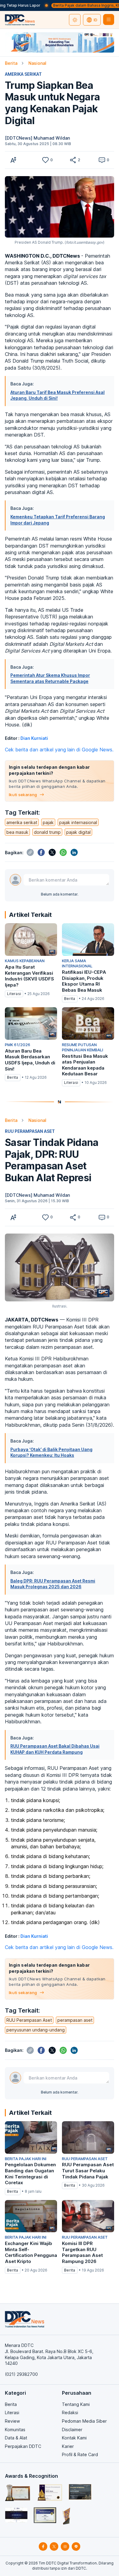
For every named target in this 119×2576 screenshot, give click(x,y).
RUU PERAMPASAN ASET (30, 1131)
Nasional (37, 63)
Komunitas (15, 2430)
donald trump (47, 832)
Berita (11, 63)
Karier (68, 2446)
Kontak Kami (74, 2438)
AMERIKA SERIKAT (23, 74)
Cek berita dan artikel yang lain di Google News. (59, 750)
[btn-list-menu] (109, 19)
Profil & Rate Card (80, 2454)
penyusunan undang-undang (36, 2030)
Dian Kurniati (34, 738)
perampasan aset (75, 2020)
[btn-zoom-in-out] (13, 160)
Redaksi (70, 2412)
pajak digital (78, 832)
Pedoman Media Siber (84, 2421)
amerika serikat (22, 822)
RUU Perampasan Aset (29, 2020)
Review (12, 2421)
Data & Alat (16, 2438)
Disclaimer (72, 2430)
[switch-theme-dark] (75, 20)
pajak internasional (78, 822)
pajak (48, 822)
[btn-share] (73, 160)
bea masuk (17, 832)
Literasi (12, 2412)
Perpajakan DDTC (23, 2446)
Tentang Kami (76, 2404)
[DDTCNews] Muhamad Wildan (37, 138)
